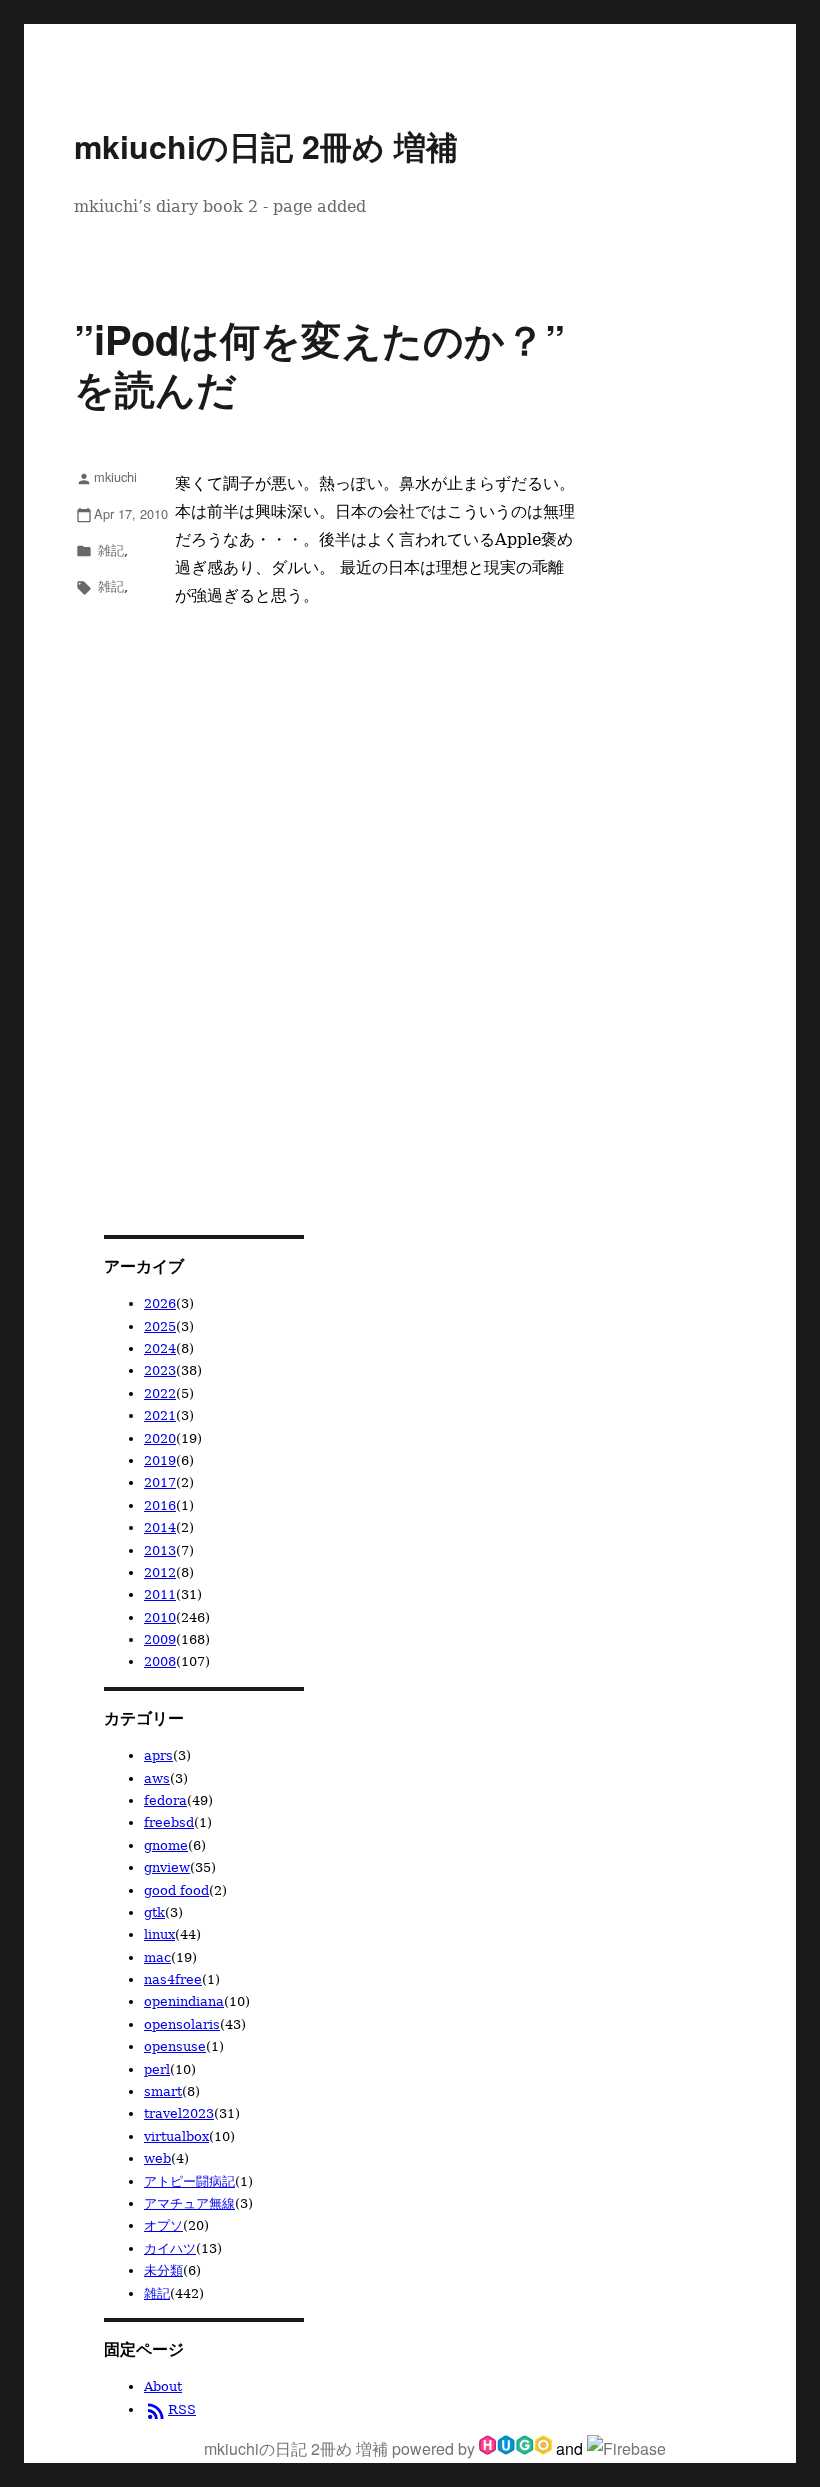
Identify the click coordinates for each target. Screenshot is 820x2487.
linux (159, 1934)
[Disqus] (326, 876)
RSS (170, 2409)
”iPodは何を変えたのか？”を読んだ (319, 363)
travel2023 (179, 2113)
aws (157, 1778)
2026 (160, 1303)
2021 (160, 1415)
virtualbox (176, 2136)
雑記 (111, 549)
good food (176, 1890)
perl (157, 2069)
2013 (160, 1550)
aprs (158, 1755)
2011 (160, 1594)
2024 (160, 1348)
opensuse (175, 2046)
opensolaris (182, 2024)
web (157, 2158)
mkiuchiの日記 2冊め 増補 (266, 146)
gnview (167, 1867)
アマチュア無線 (189, 2203)
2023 (160, 1370)
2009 (160, 1639)
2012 (160, 1572)
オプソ (163, 2225)
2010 (160, 1617)
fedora (165, 1800)
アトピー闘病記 (189, 2181)
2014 (160, 1527)
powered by (435, 2448)
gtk (154, 1912)
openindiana (184, 2001)
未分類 (163, 2270)
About (163, 2386)
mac (157, 1957)
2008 (160, 1661)
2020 (160, 1438)
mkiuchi (106, 476)
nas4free (173, 1979)
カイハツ (170, 2248)
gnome (166, 1845)
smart (163, 2091)
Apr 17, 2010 (122, 513)
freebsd (169, 1822)
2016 (160, 1505)
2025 (160, 1326)
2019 (160, 1460)
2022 (160, 1393)
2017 (160, 1482)
